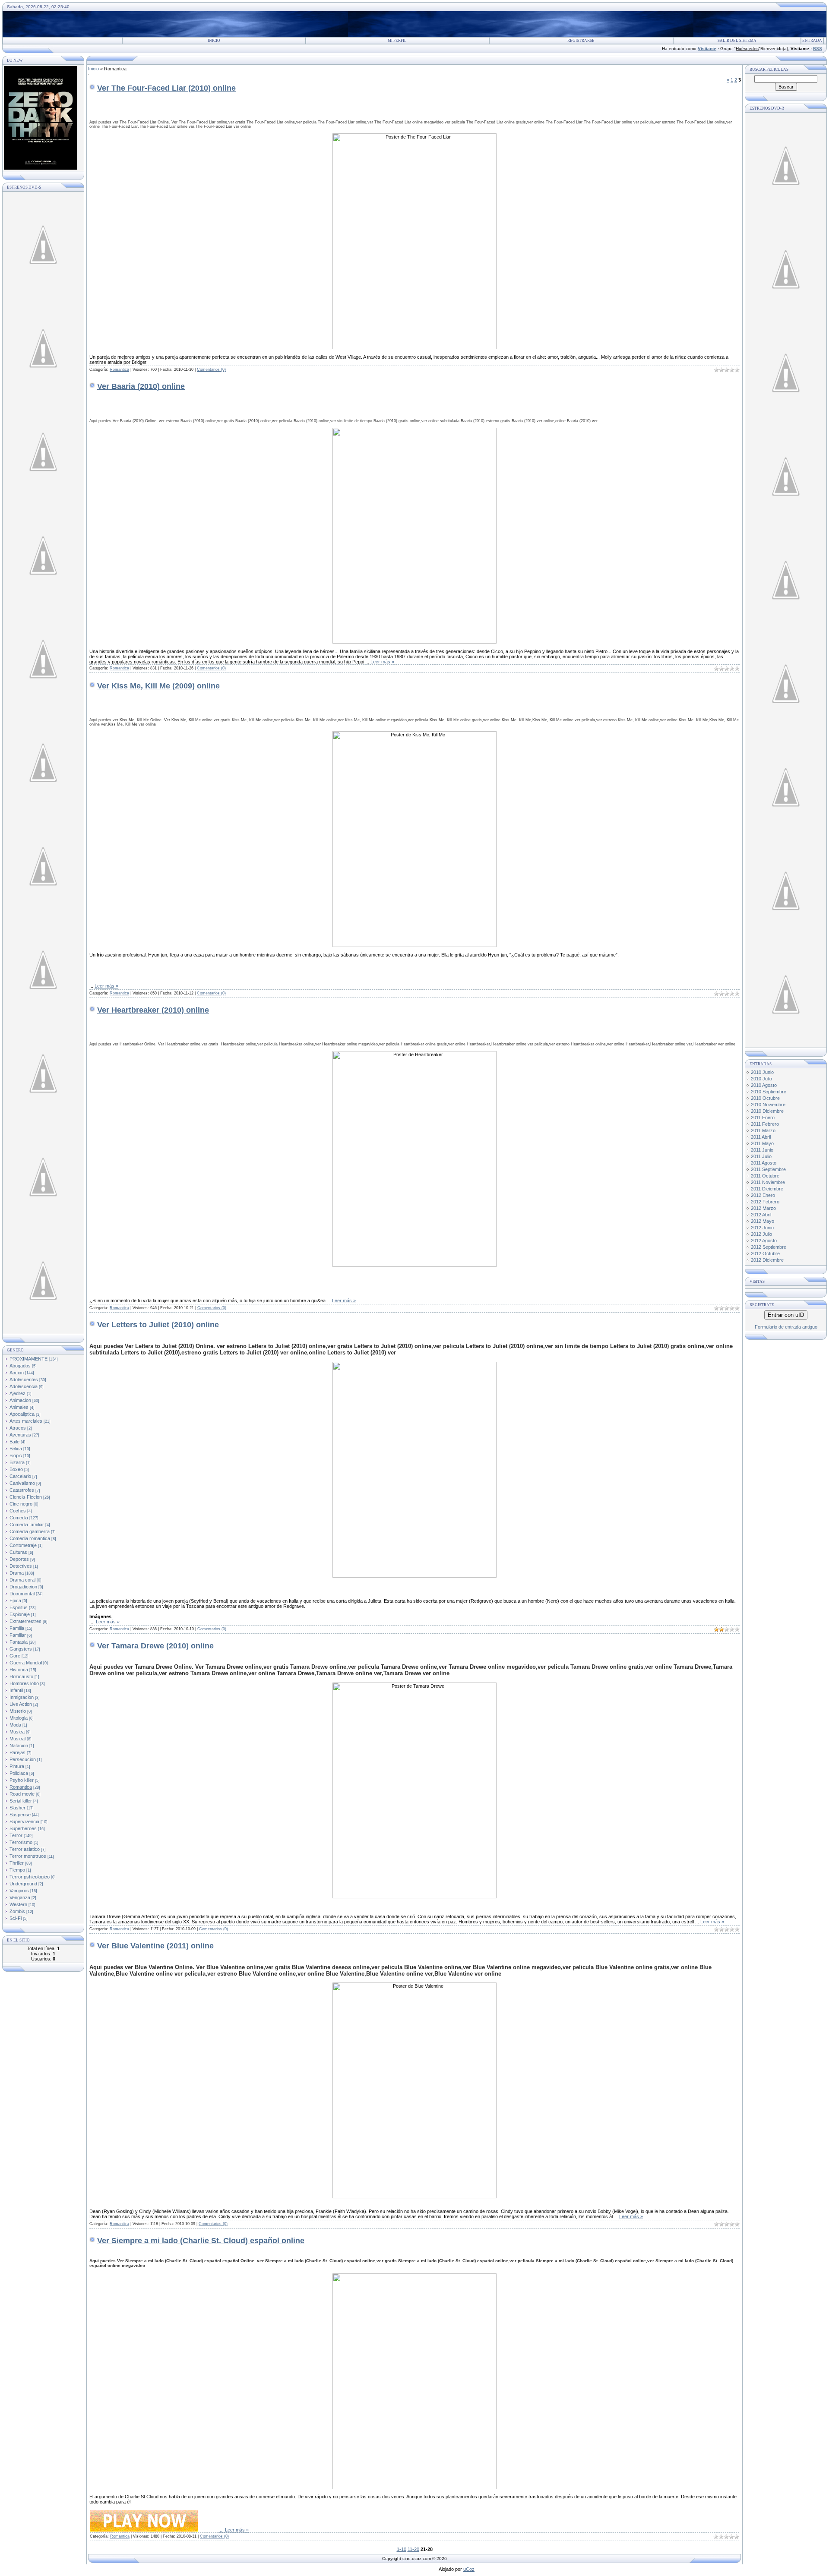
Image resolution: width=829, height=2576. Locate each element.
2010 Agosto (764, 1085)
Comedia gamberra (30, 1531)
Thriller (17, 1863)
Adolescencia (24, 1386)
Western (18, 1904)
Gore (15, 1656)
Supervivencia (24, 1822)
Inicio (214, 41)
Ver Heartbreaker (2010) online (153, 1010)
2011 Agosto (764, 1163)
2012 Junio (762, 1228)
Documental (22, 1594)
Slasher (17, 1808)
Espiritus (19, 1607)
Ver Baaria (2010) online (141, 386)
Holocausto (21, 1676)
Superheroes (23, 1828)
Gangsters (21, 1649)
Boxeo (16, 1469)
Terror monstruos (28, 1856)
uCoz (469, 2569)
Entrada (812, 41)
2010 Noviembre (768, 1105)
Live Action (21, 1704)
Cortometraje (23, 1545)
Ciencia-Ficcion (26, 1497)
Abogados (20, 1366)
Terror (16, 1835)
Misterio (18, 1711)
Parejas (17, 1752)
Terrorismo (21, 1842)
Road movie (22, 1794)
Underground (23, 1884)
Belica (16, 1449)
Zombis (17, 1911)
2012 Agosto (764, 1241)
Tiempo (17, 1870)
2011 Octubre (765, 1176)
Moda (15, 1725)
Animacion (20, 1400)
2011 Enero (763, 1118)
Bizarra (17, 1462)
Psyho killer (22, 1780)
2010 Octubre (765, 1098)
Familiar (18, 1635)
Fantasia (19, 1642)
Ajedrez (17, 1393)
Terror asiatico (25, 1849)
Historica (19, 1670)
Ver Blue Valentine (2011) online (155, 1946)
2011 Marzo (763, 1130)
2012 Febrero (765, 1202)
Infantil (16, 1690)
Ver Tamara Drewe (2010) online (155, 1646)
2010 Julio (761, 1079)
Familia (17, 1628)
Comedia (19, 1518)
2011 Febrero (765, 1124)
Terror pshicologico (30, 1877)
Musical (17, 1739)
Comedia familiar (27, 1525)
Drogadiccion (23, 1587)
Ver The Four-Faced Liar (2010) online (166, 88)
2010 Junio (762, 1072)
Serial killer (21, 1801)
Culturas (18, 1552)
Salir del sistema (737, 41)
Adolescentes (24, 1380)
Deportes (19, 1559)
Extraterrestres (25, 1621)
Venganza (20, 1897)
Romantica (21, 1787)
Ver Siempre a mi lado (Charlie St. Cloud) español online (201, 2241)
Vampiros (19, 1891)
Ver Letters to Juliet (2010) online (158, 1325)
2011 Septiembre (768, 1169)
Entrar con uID (786, 1315)
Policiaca (19, 1773)
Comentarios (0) (211, 369)
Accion (17, 1373)
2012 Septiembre (769, 1247)
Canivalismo (22, 1483)
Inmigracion (22, 1697)
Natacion (19, 1746)
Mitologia (19, 1718)
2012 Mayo (763, 1221)
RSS (818, 49)
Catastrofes (22, 1490)
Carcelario (20, 1476)
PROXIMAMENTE (28, 1359)
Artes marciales (26, 1421)
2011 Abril (761, 1137)
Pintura (17, 1766)
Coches (18, 1511)
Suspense (20, 1815)
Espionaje (20, 1614)
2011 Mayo (762, 1143)
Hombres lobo (24, 1683)
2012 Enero (763, 1195)
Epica (15, 1601)
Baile (14, 1442)
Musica (17, 1732)
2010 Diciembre (767, 1111)
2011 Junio (762, 1150)
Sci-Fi (16, 1918)
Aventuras (20, 1435)
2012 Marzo (763, 1208)
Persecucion (23, 1759)
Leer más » (382, 662)
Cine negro (21, 1504)
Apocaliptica (22, 1414)
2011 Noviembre (768, 1182)
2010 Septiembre (769, 1092)
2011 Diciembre (767, 1189)
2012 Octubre (765, 1253)
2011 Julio (761, 1156)
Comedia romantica (30, 1538)
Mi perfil (397, 41)
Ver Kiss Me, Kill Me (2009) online (158, 686)
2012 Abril (761, 1215)
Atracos (18, 1428)
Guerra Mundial (26, 1663)
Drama (17, 1573)
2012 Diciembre (767, 1260)
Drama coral (22, 1580)
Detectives (21, 1566)
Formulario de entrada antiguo (786, 1327)
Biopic (16, 1455)
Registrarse (581, 41)
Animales (19, 1407)
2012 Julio (761, 1234)
